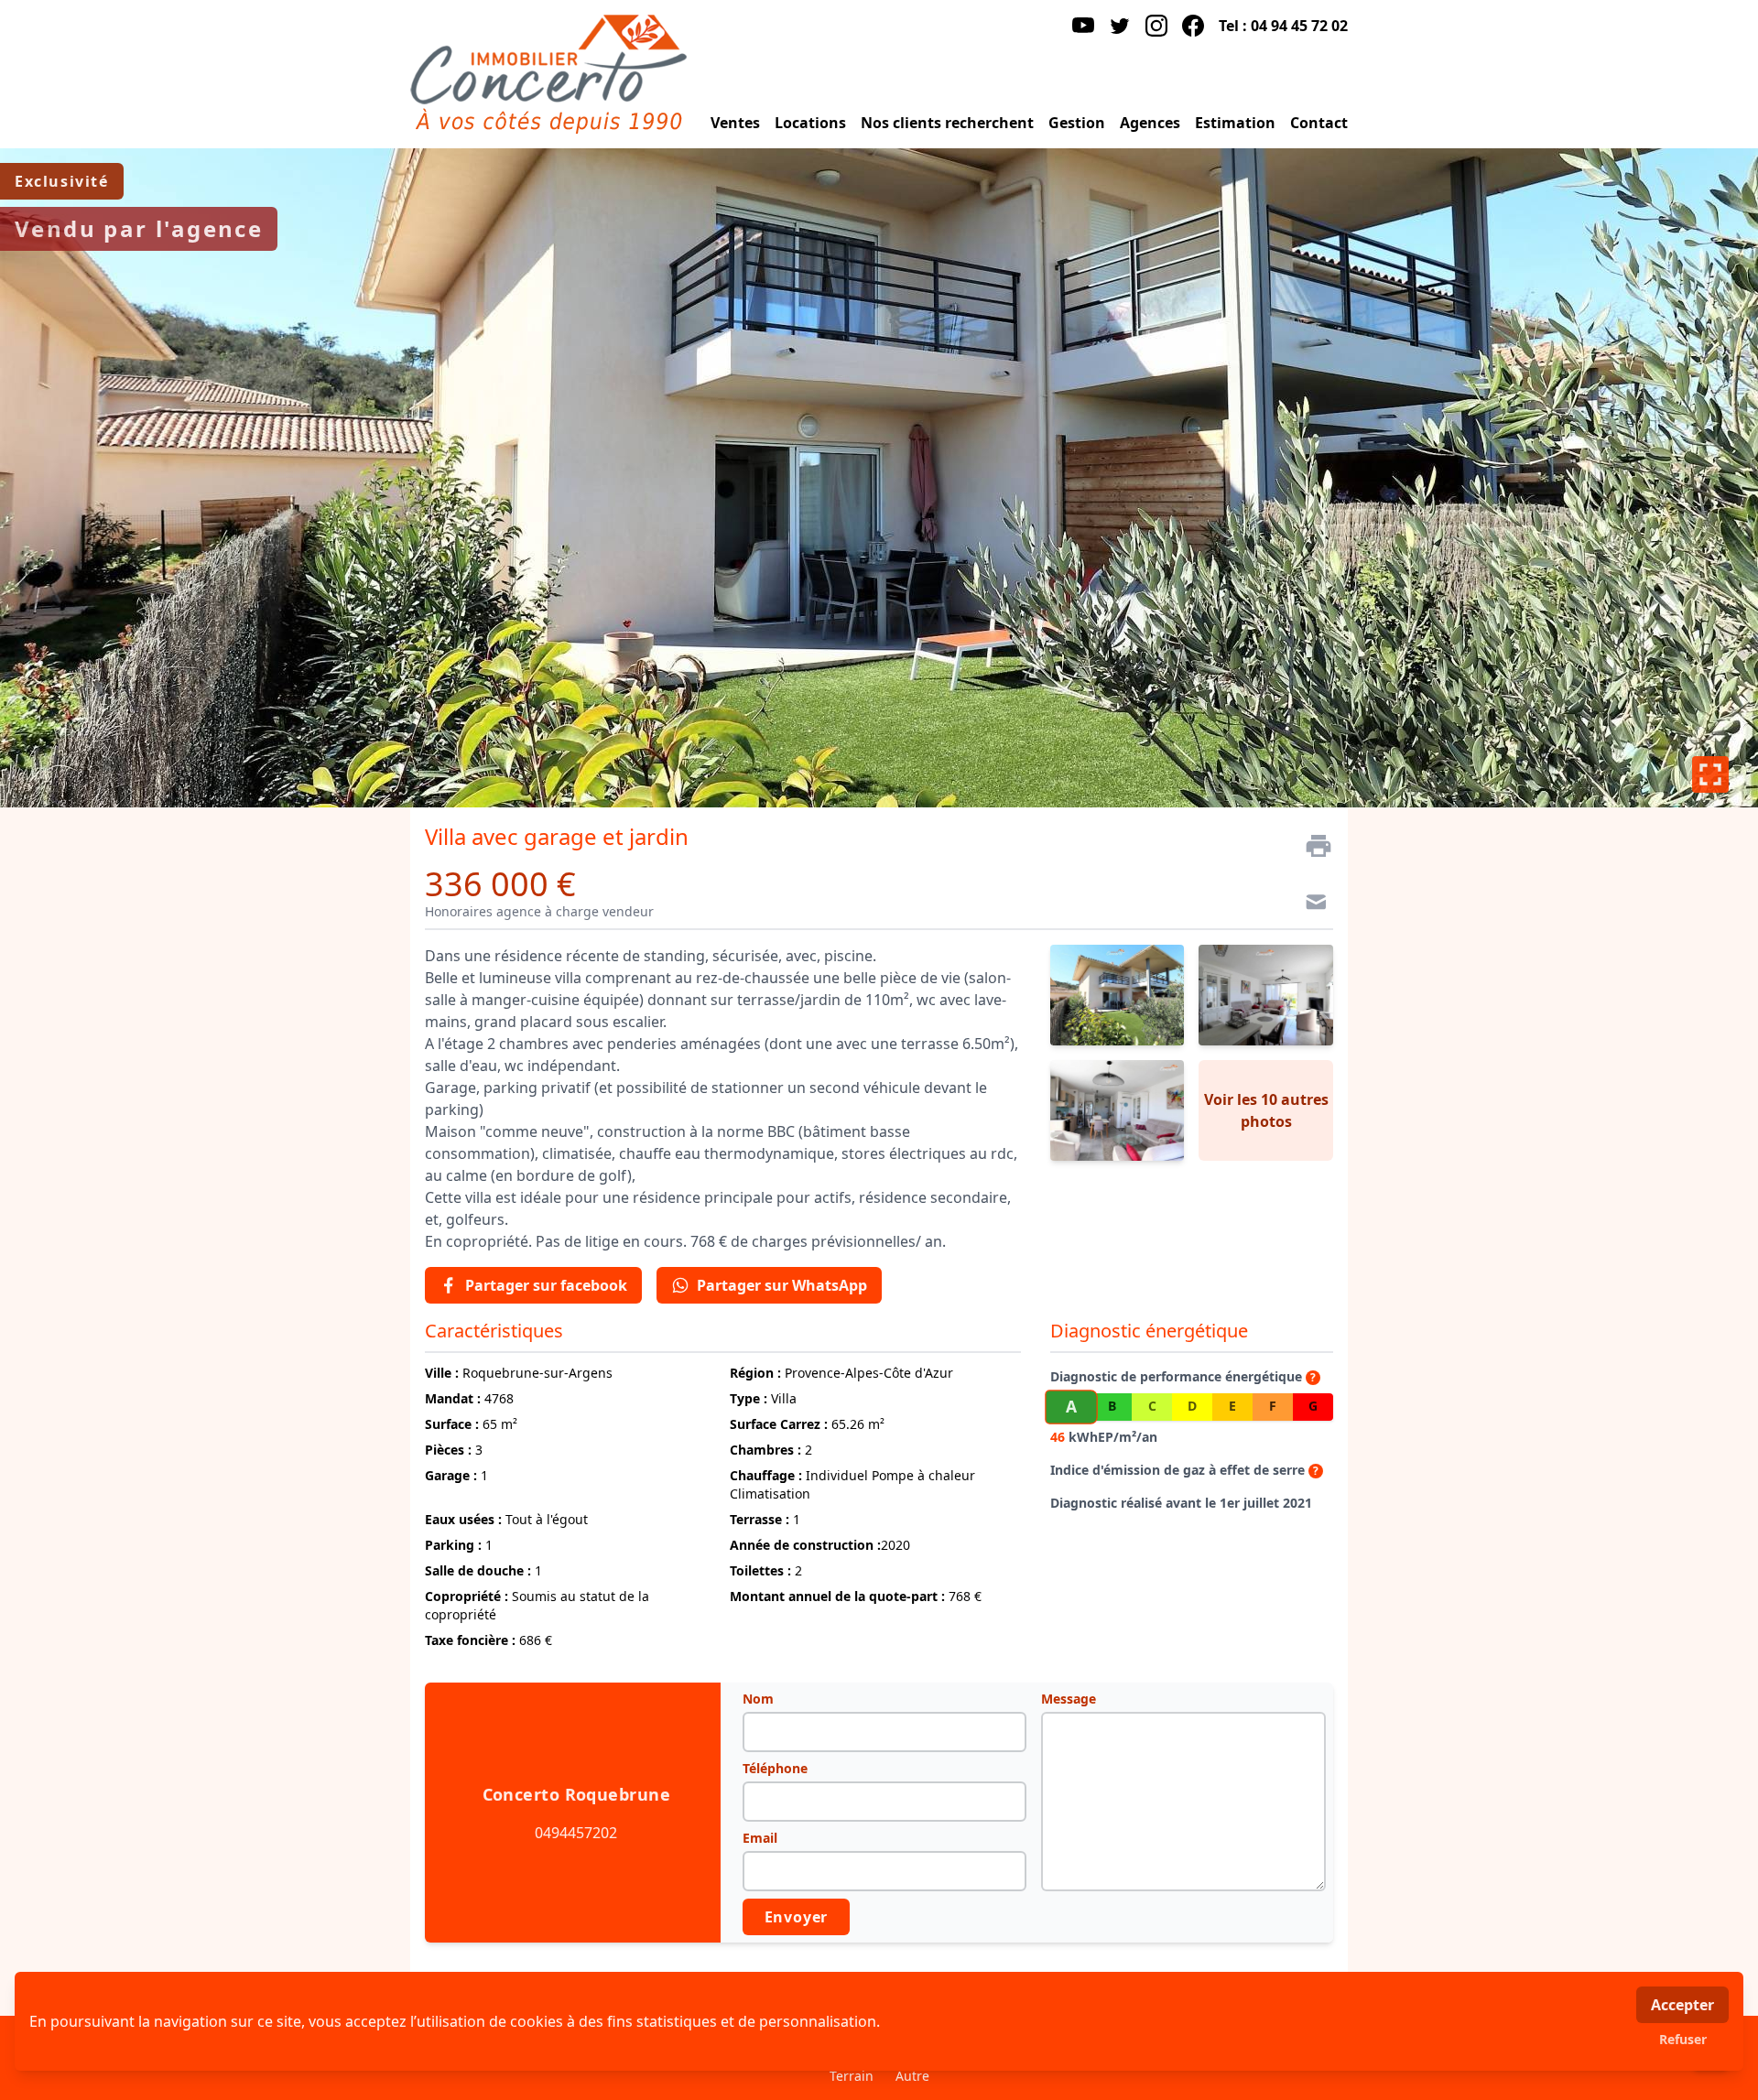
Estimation (1235, 123)
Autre (912, 2076)
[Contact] (1311, 904)
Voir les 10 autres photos (1266, 1110)
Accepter (1682, 2005)
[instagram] (1156, 26)
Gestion (1077, 123)
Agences (1150, 123)
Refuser (1683, 2039)
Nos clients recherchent (947, 123)
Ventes (735, 123)
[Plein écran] (1710, 774)
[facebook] (1193, 26)
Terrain (852, 2076)
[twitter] (1120, 26)
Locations (810, 123)
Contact (1319, 123)
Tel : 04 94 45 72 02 (1283, 26)
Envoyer (797, 1917)
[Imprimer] (1311, 846)
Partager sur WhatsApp (782, 1285)
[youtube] (1083, 26)
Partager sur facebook (546, 1285)
